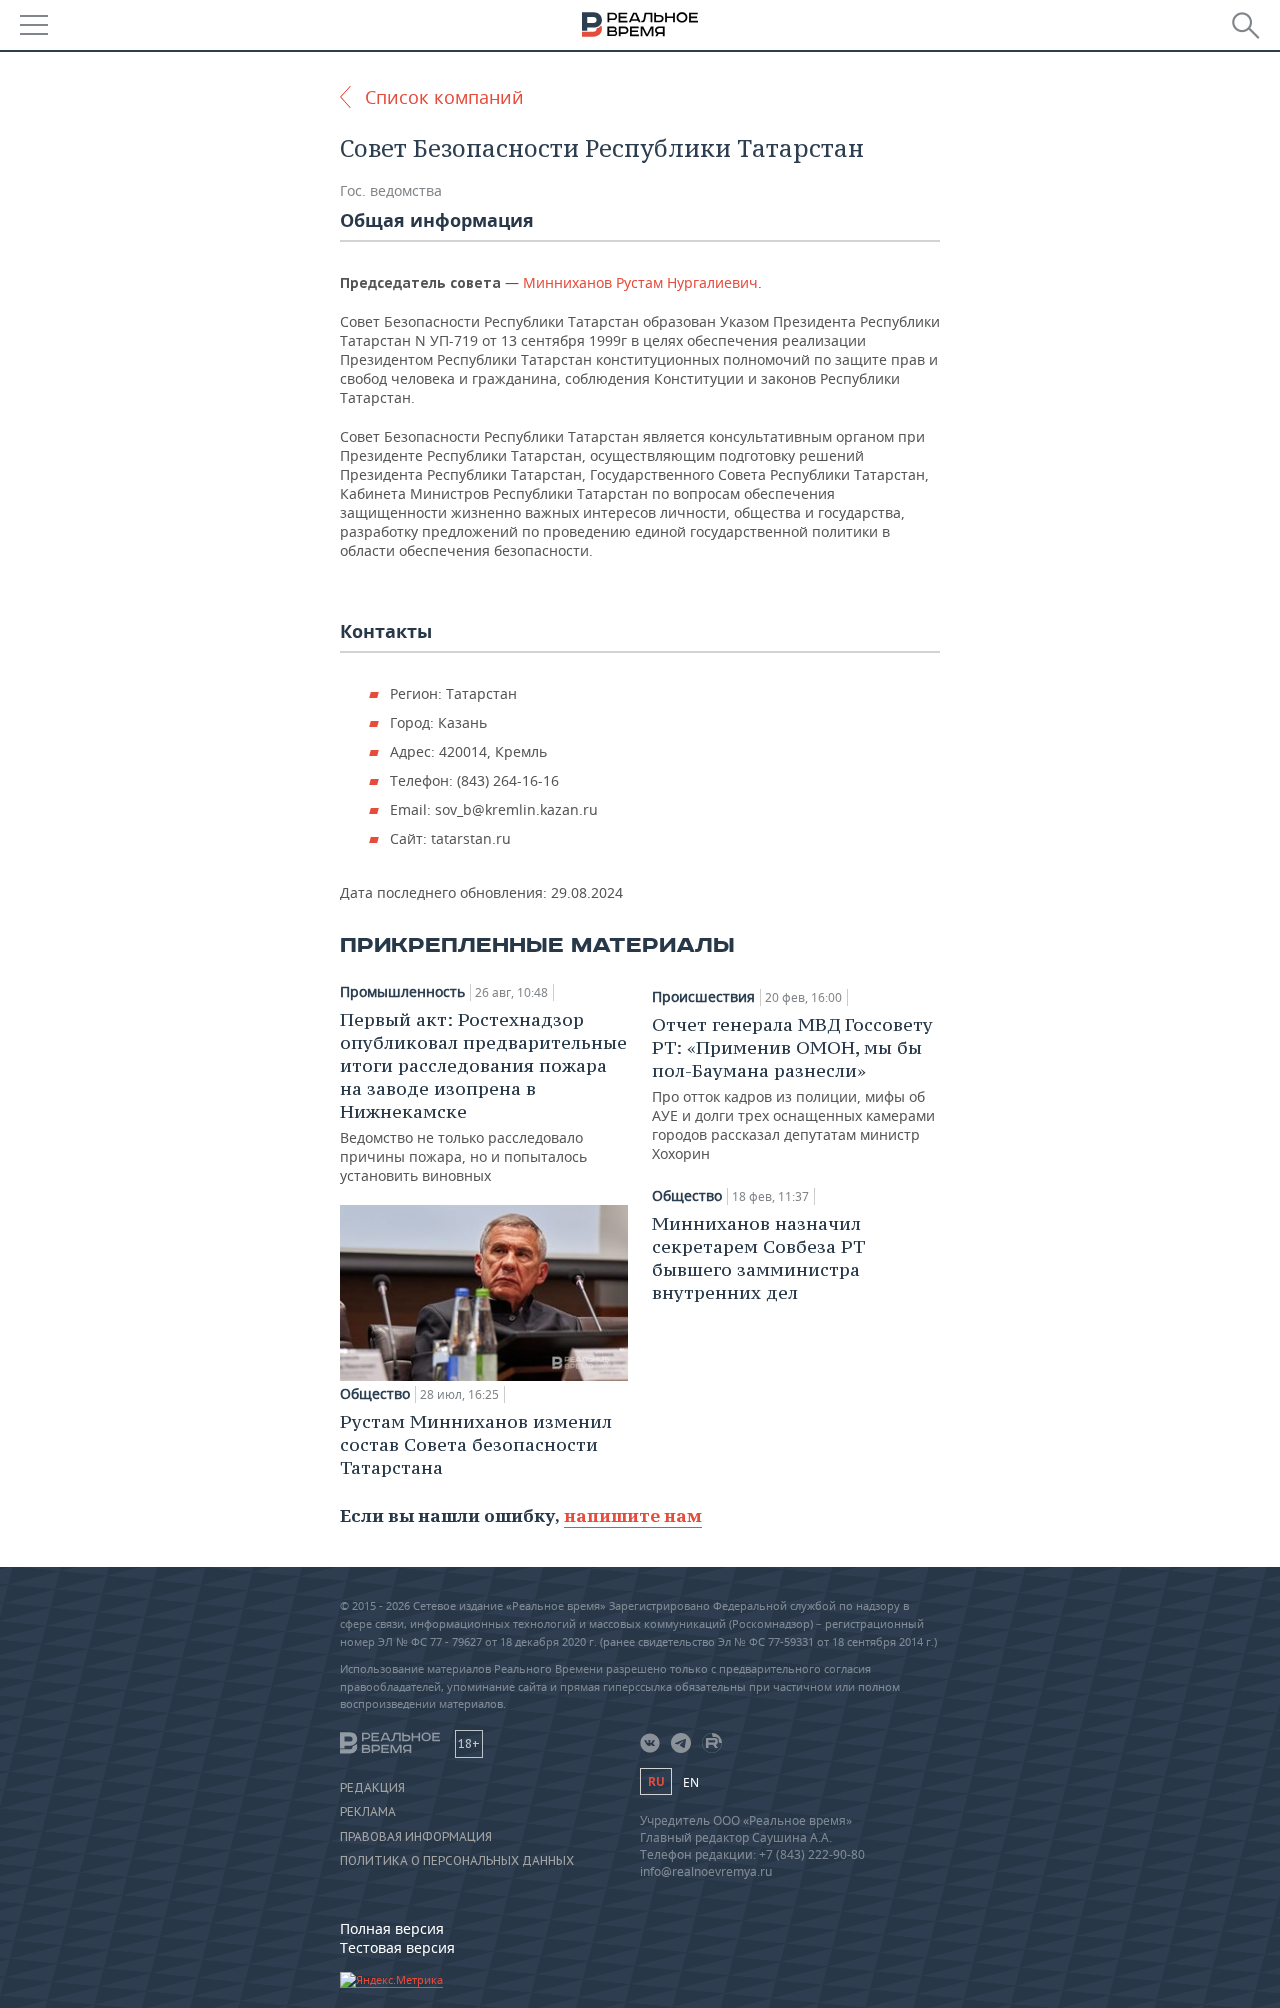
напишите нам (633, 1515)
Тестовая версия (397, 1947)
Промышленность (402, 992)
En (691, 1782)
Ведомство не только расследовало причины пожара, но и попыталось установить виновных (483, 1096)
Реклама (368, 1812)
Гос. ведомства (391, 190)
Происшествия (703, 997)
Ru (656, 1781)
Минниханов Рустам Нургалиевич (640, 282)
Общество (375, 1394)
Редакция (372, 1788)
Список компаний (444, 97)
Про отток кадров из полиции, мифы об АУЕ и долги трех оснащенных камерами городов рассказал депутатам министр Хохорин (793, 1088)
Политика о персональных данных (457, 1861)
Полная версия (392, 1928)
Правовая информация (416, 1837)
